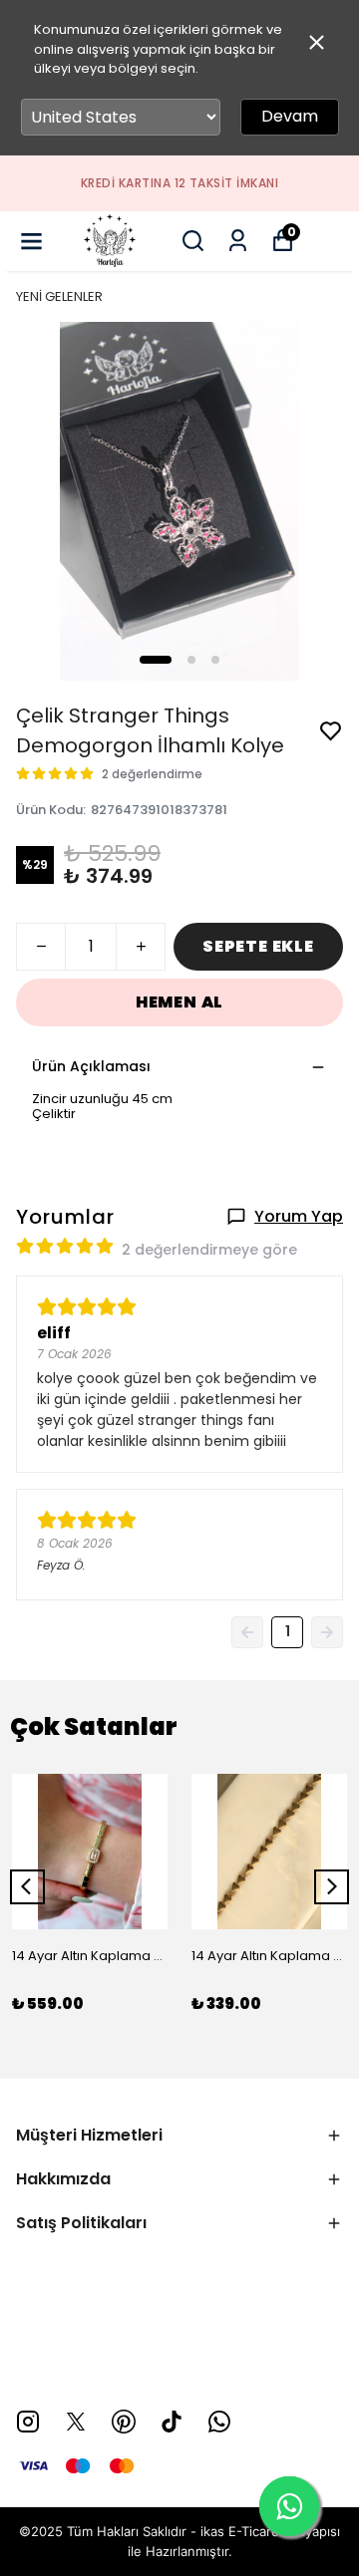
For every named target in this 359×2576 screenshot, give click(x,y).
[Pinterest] (124, 2422)
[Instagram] (28, 2422)
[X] (76, 2422)
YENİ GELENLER (59, 296)
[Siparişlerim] (238, 241)
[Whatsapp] (219, 2422)
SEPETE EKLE (258, 946)
